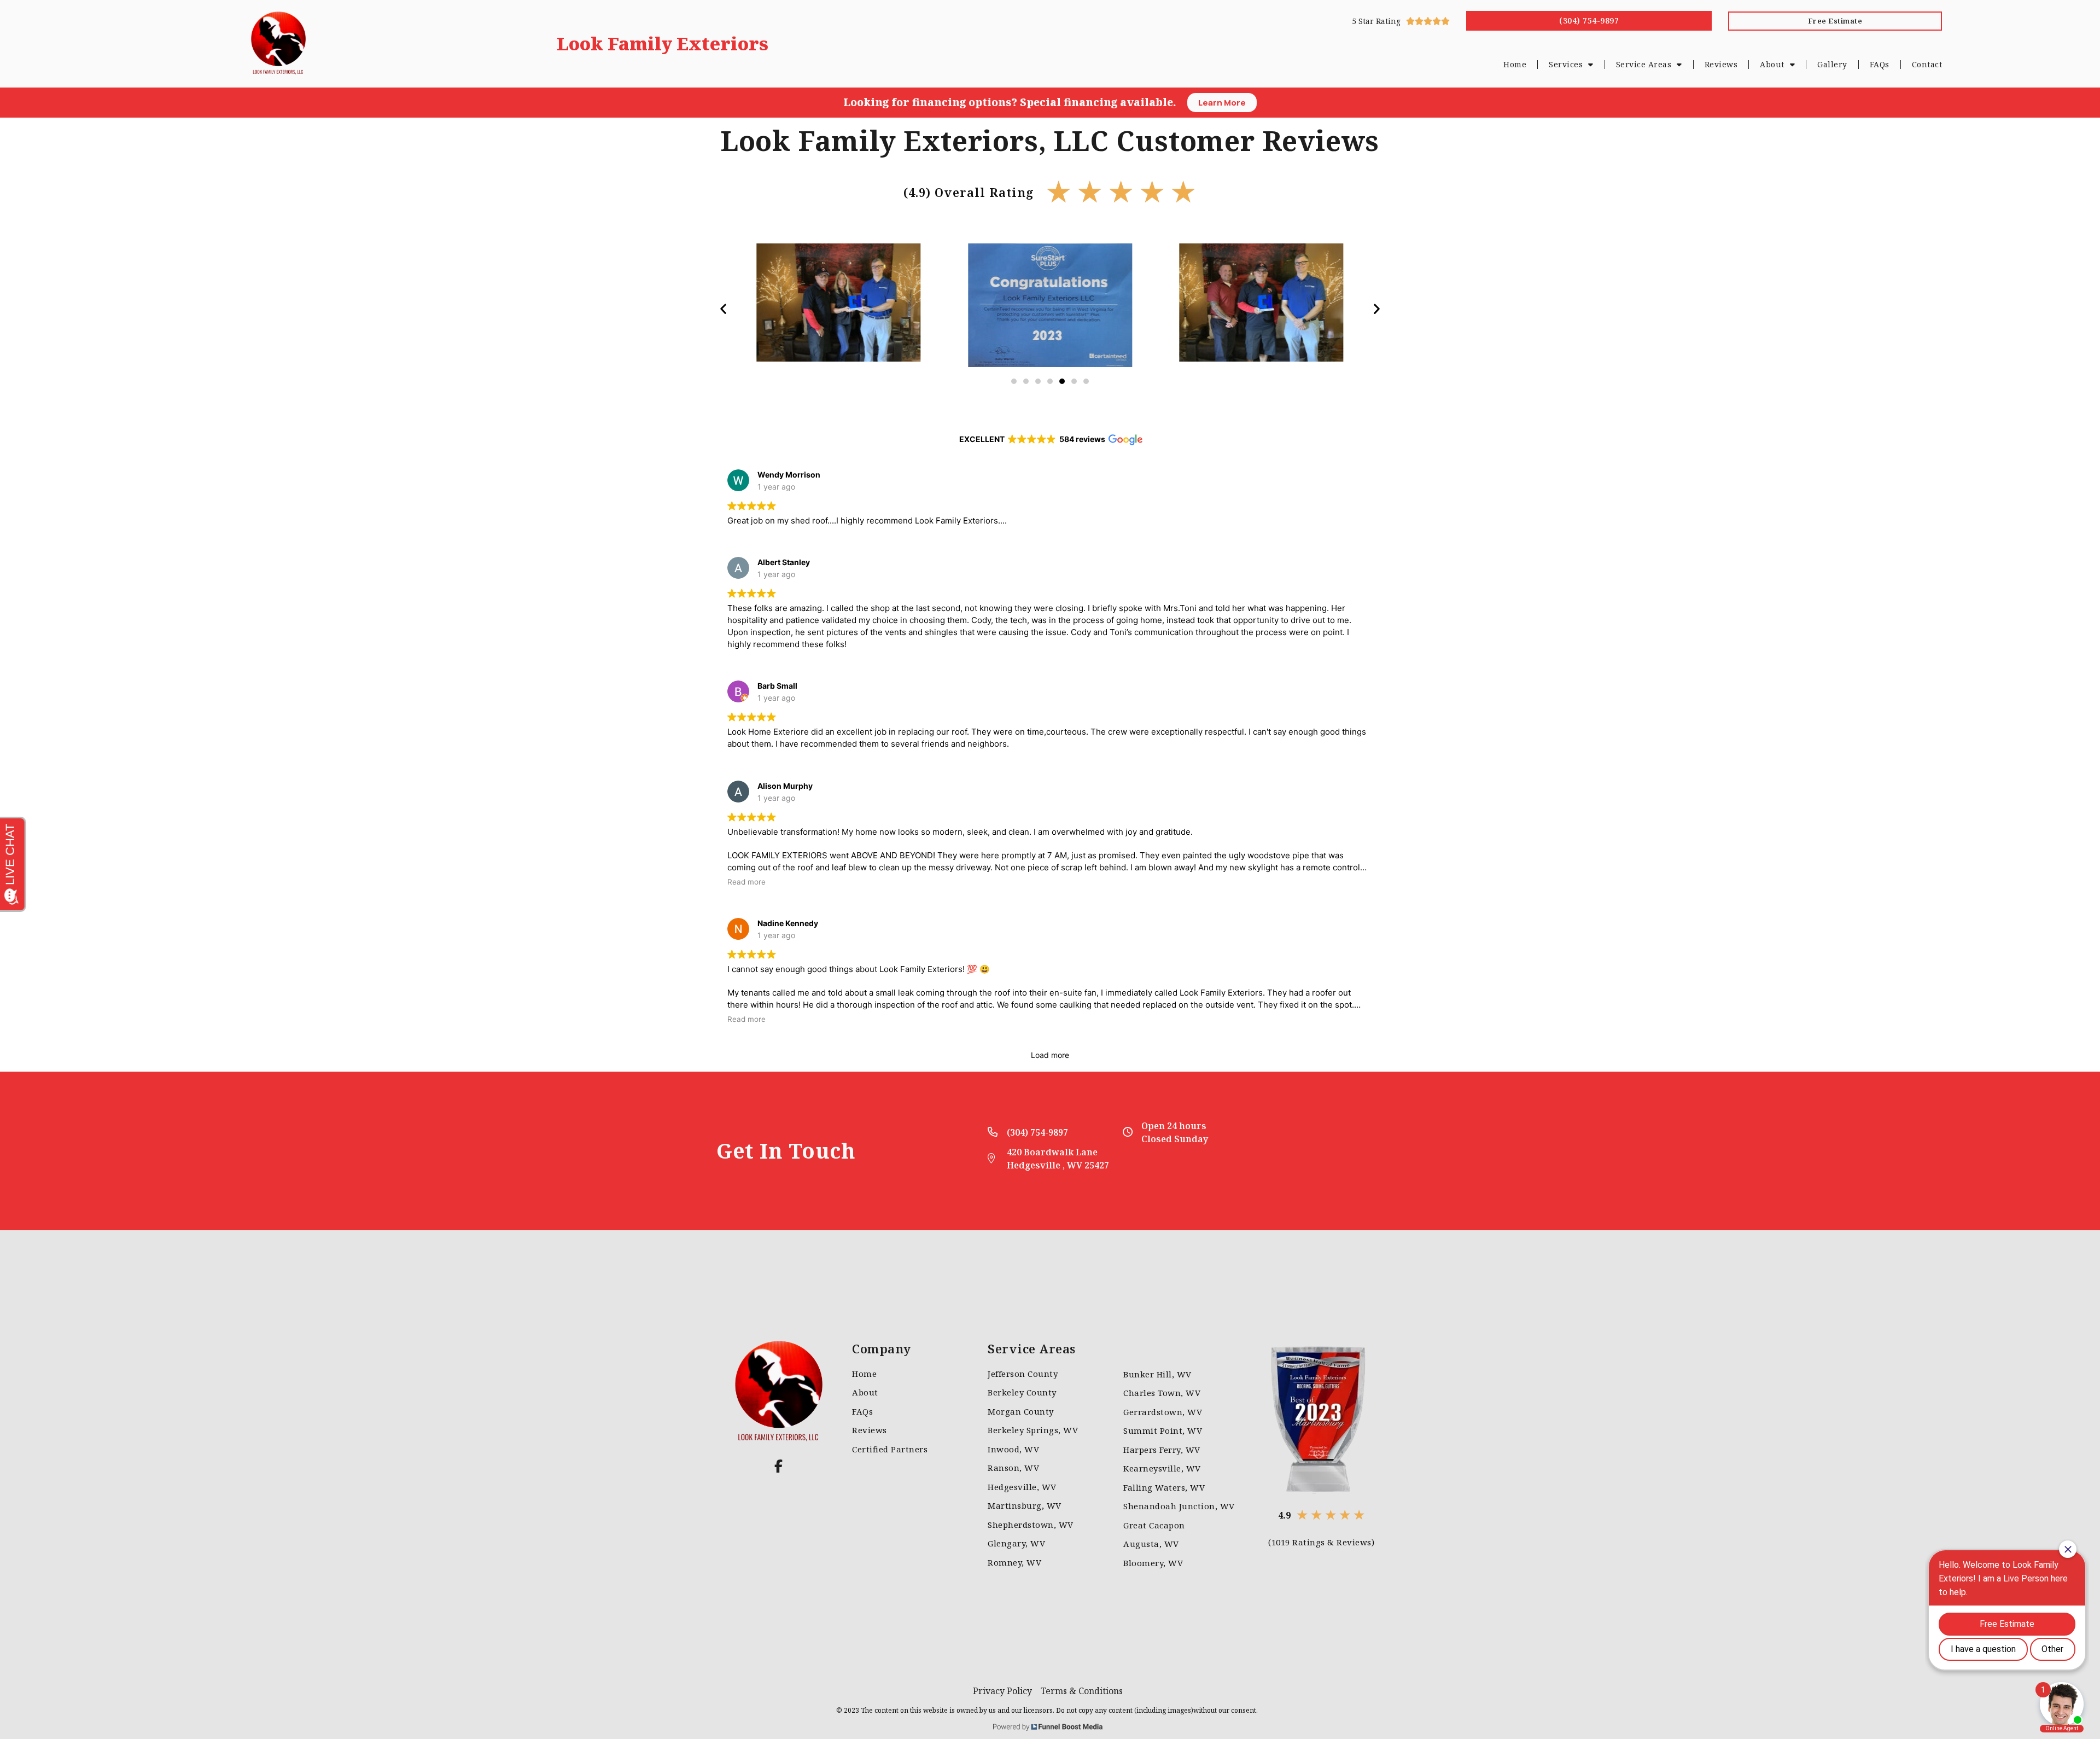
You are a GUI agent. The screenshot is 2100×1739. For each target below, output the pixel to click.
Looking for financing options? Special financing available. (1010, 102)
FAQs (1880, 64)
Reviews (1721, 64)
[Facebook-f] (779, 1466)
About (1772, 64)
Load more (1050, 1055)
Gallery (1832, 64)
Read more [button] (746, 882)
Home (1515, 64)
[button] (723, 308)
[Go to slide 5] (1062, 381)
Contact (1927, 64)
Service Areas (1644, 64)
